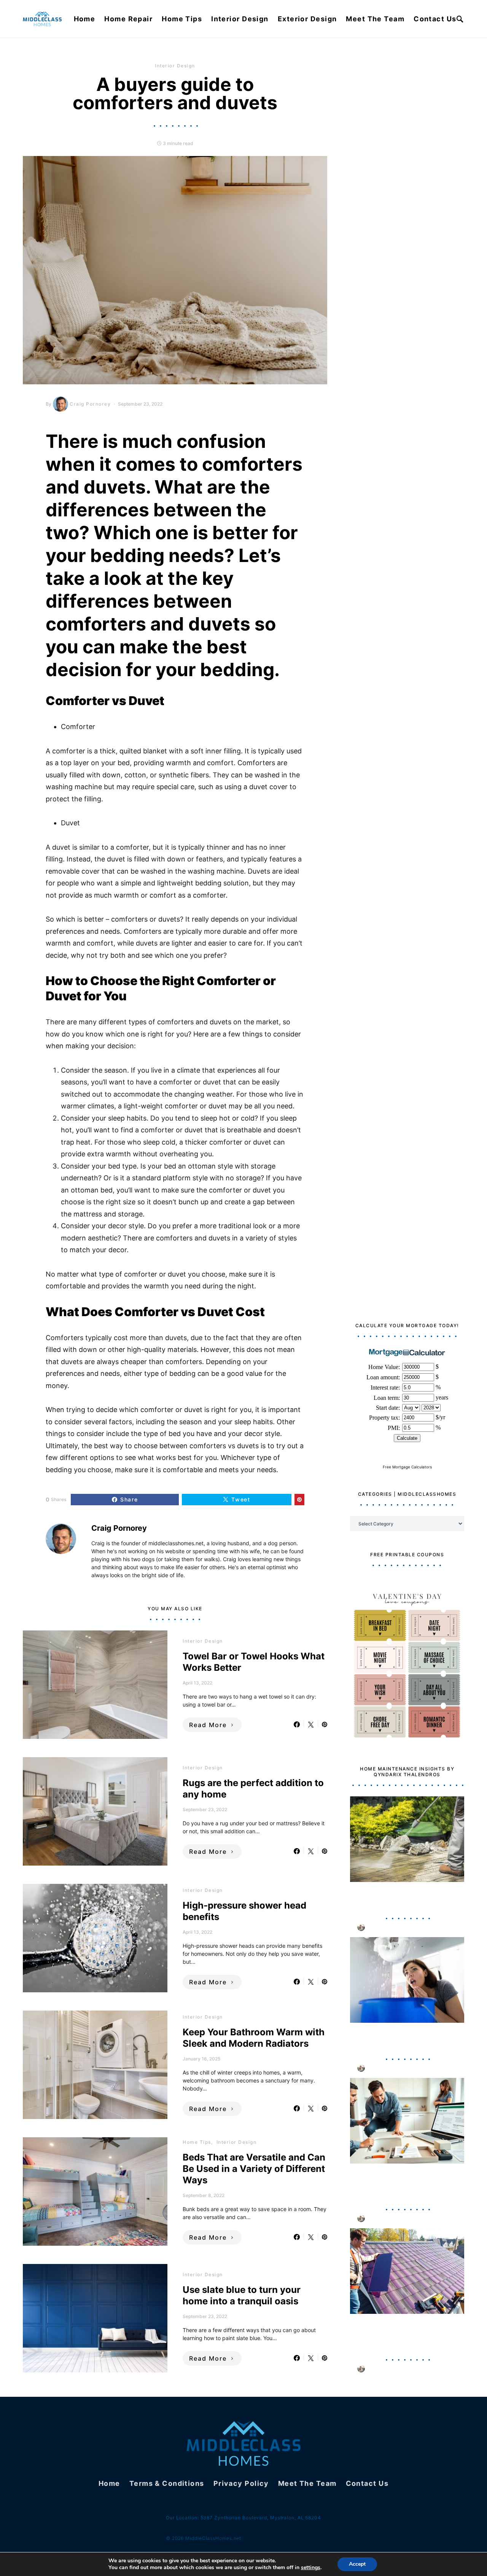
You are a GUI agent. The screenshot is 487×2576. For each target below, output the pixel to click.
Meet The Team (375, 19)
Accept (357, 2564)
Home (85, 19)
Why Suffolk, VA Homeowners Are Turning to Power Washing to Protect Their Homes (406, 1896)
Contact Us (435, 19)
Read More (208, 1725)
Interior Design (240, 19)
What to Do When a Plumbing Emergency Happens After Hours (404, 2037)
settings (311, 2568)
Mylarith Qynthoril (391, 1927)
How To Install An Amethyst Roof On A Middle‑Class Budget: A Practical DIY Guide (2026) (405, 2333)
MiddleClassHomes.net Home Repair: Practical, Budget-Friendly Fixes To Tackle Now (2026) (405, 2182)
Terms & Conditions (167, 2483)
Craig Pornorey (90, 404)
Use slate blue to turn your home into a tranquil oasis (242, 2295)
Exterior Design (307, 19)
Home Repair (128, 19)
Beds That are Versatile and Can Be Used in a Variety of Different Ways (254, 2169)
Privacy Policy (241, 2483)
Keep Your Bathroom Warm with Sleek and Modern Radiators (254, 2038)
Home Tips (182, 19)
